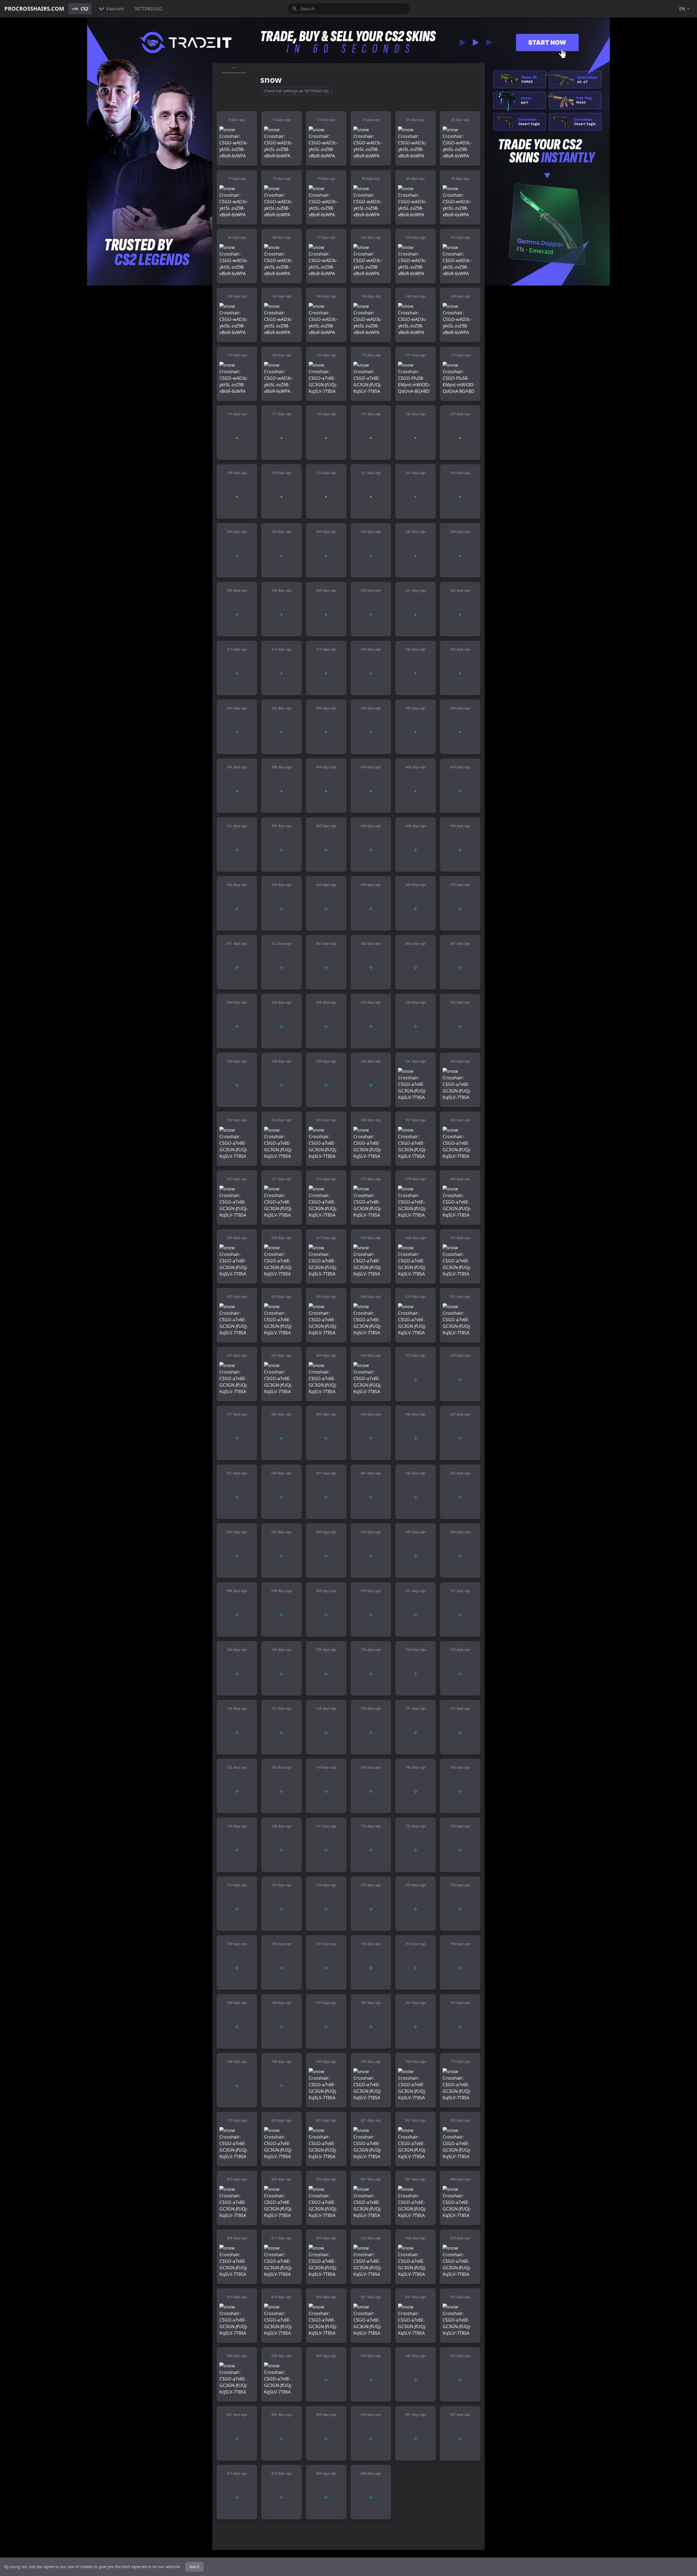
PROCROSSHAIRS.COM (34, 9)
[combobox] (348, 9)
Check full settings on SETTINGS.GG (296, 91)
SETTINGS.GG (149, 9)
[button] (237, 138)
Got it (194, 2567)
